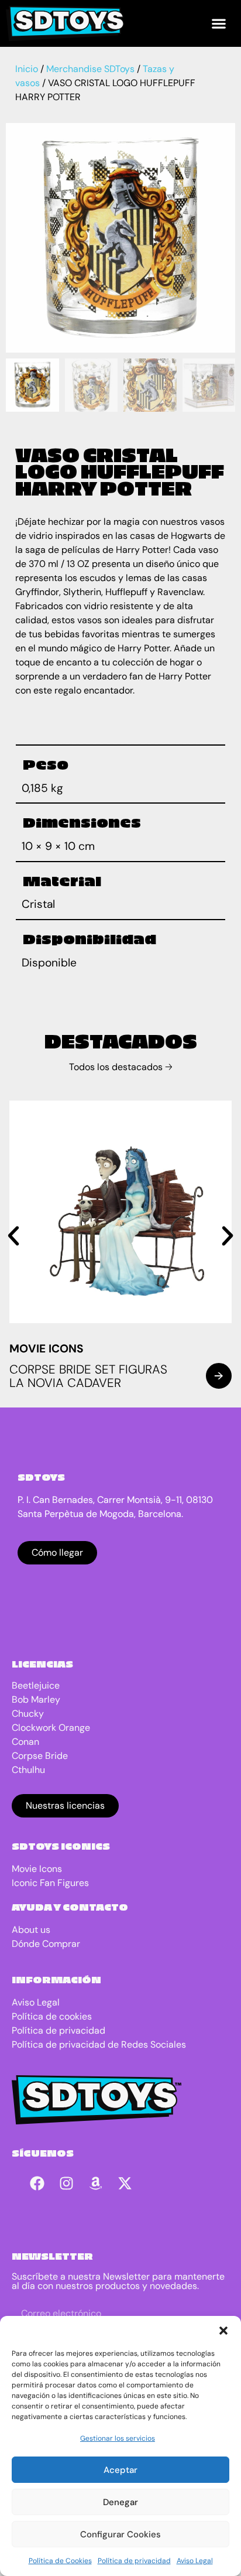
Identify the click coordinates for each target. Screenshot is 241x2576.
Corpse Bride (40, 1756)
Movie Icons (47, 1349)
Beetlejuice (36, 1685)
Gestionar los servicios (118, 2438)
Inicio (27, 69)
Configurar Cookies (120, 2534)
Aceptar (120, 2470)
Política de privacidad (134, 2561)
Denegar (120, 2502)
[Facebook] (37, 2184)
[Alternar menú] (219, 23)
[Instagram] (67, 2184)
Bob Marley (36, 1699)
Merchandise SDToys (90, 69)
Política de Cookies (60, 2561)
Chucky (28, 1714)
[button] (223, 2331)
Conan (25, 1742)
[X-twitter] (125, 2184)
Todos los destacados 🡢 (121, 1067)
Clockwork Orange (51, 1728)
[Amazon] (96, 2184)
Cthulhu (28, 1770)
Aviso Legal (195, 2561)
